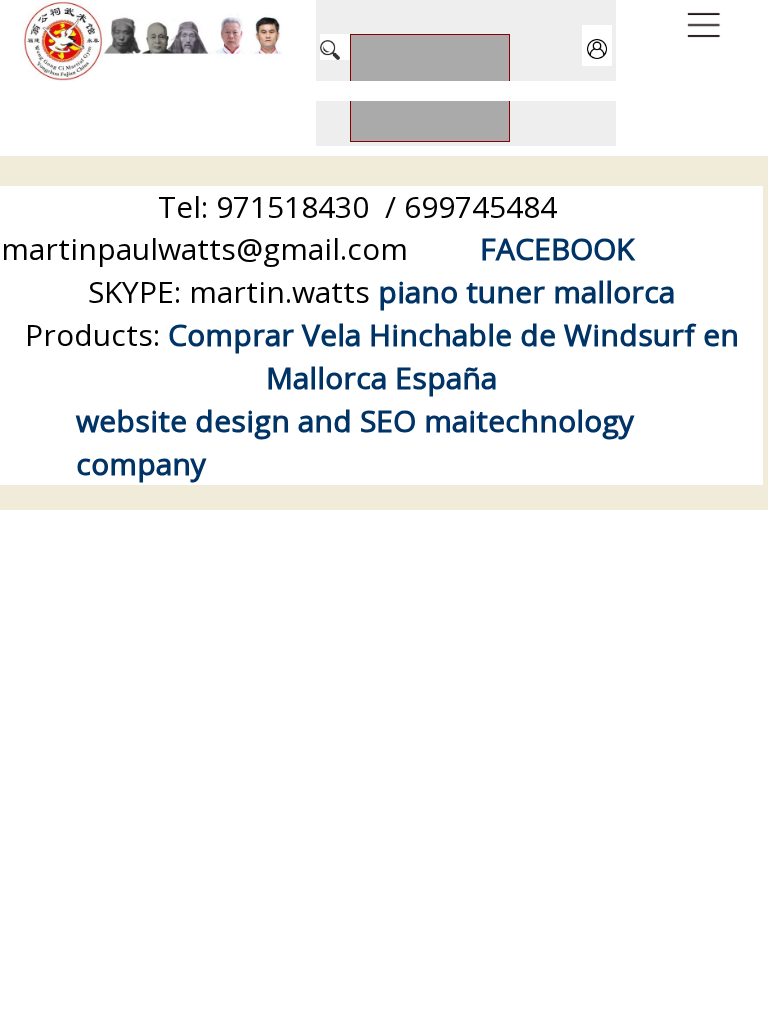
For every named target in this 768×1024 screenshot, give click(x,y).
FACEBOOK (557, 248)
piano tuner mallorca (526, 291)
